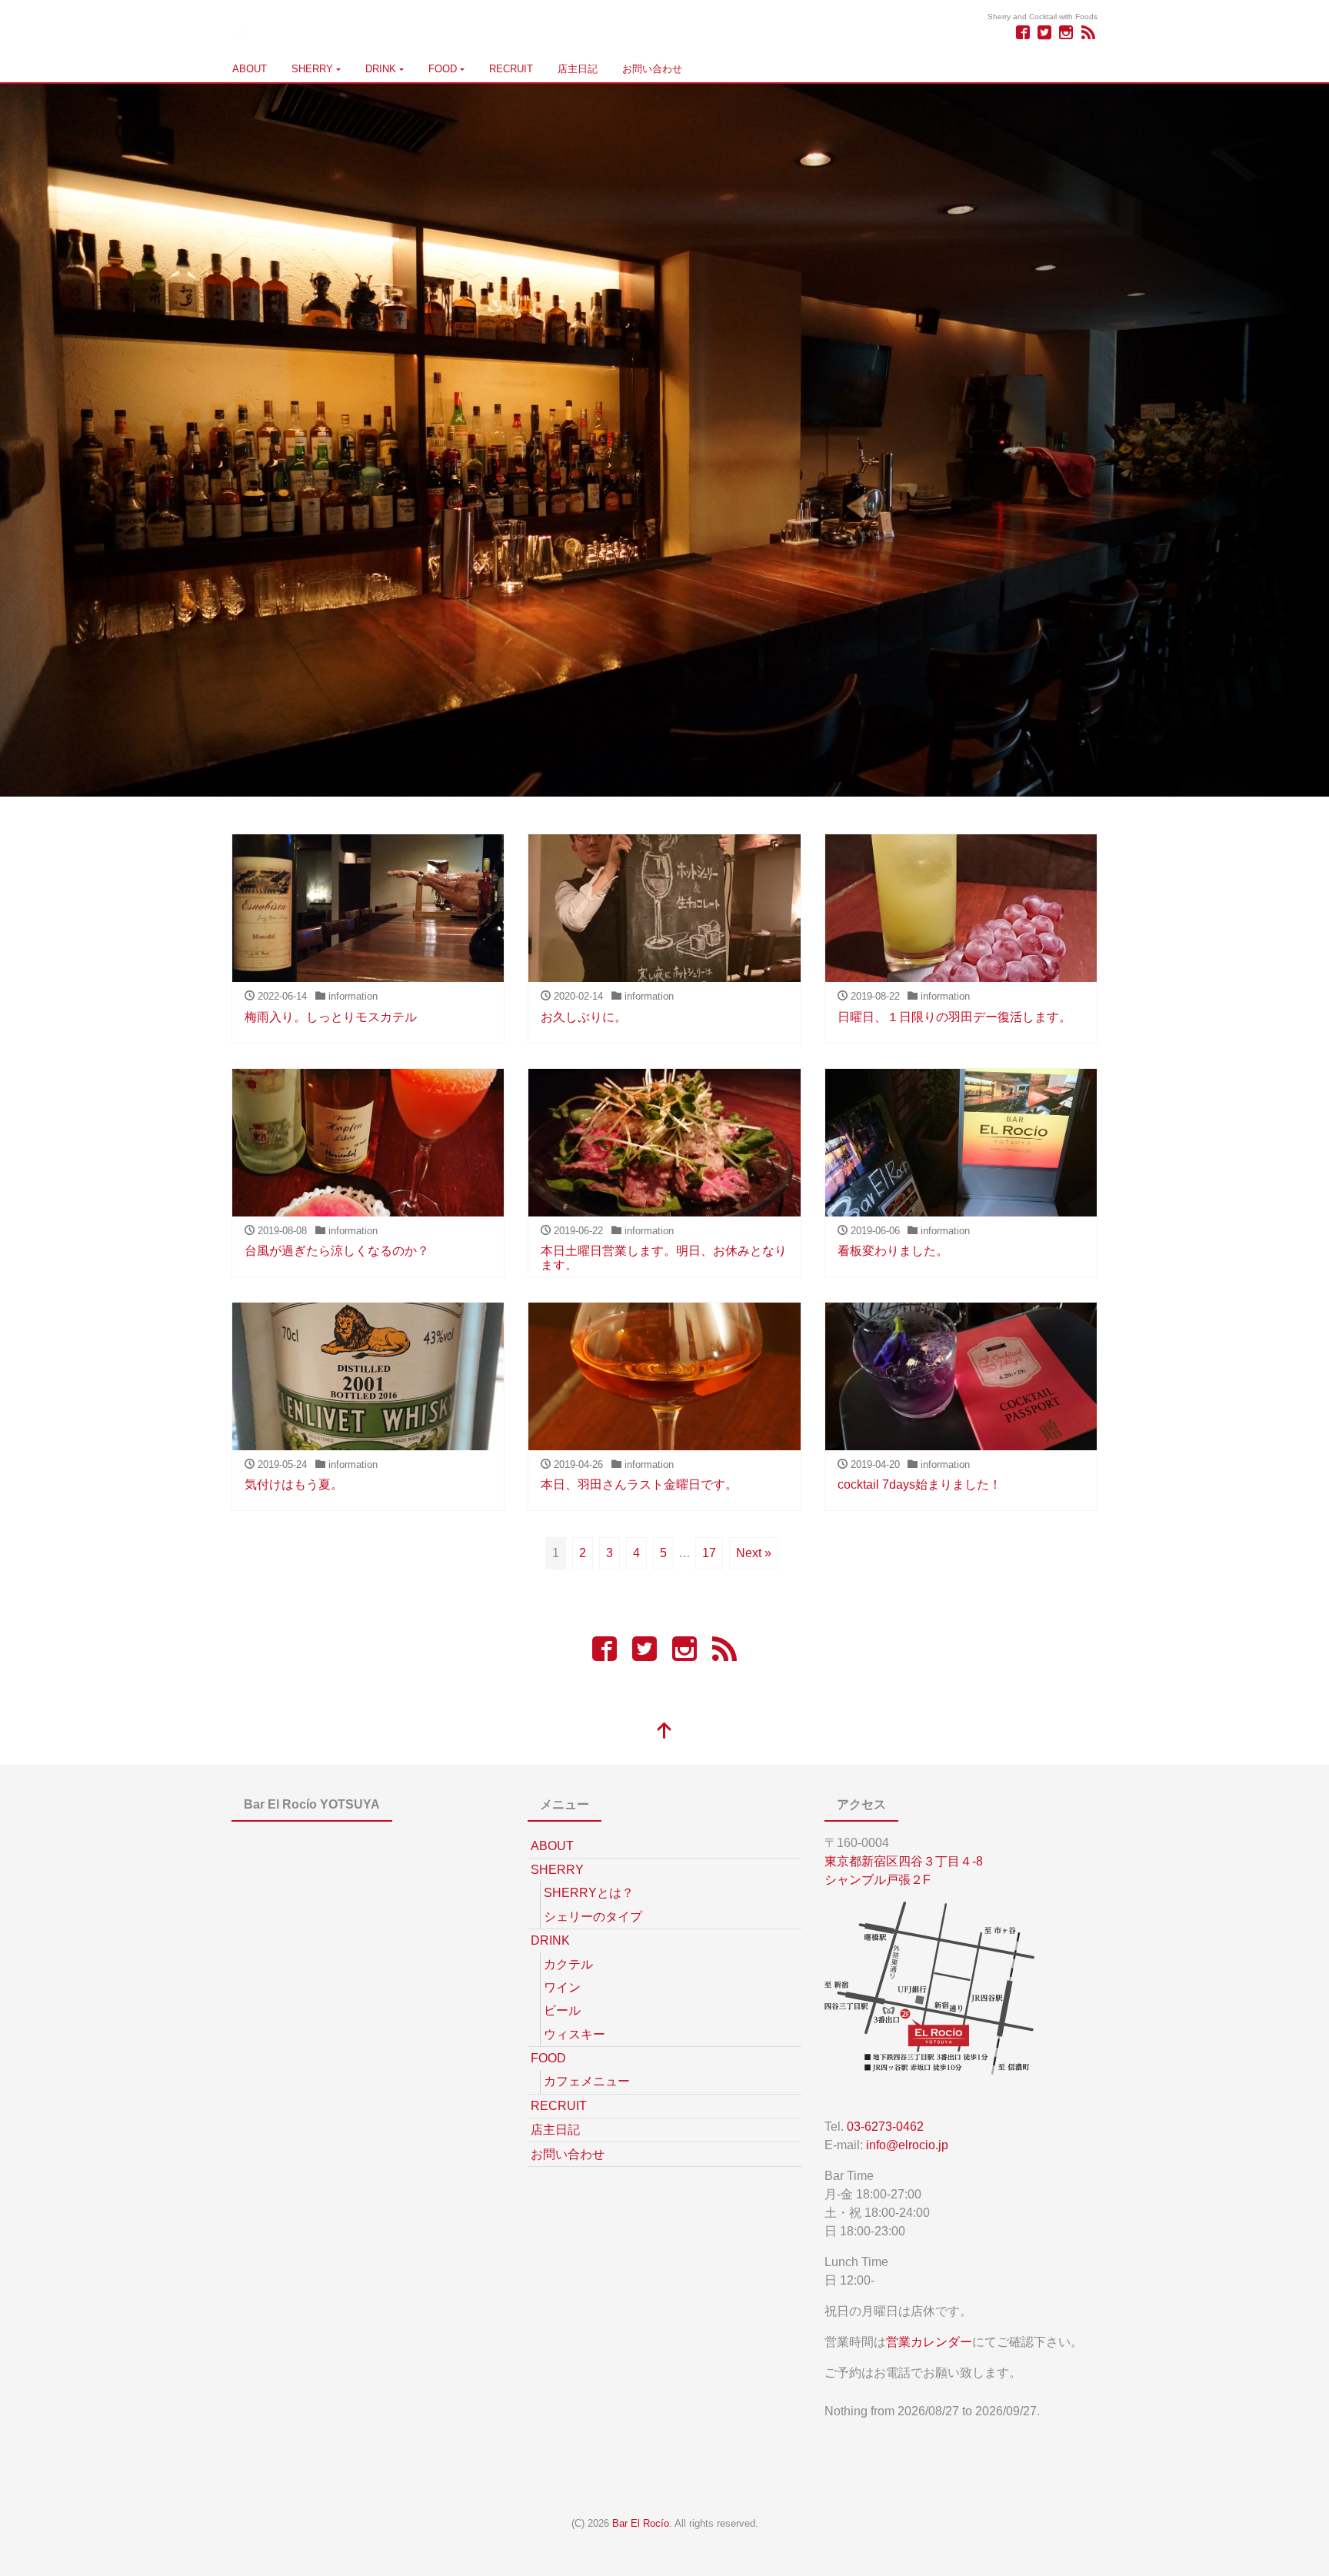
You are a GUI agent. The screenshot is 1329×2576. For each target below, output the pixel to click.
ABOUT (250, 69)
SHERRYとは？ (589, 1893)
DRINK (381, 69)
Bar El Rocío (641, 2523)
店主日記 (578, 69)
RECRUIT (511, 69)
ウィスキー (575, 2034)
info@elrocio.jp (907, 2145)
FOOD (443, 69)
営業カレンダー (929, 2342)
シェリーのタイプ (593, 1917)
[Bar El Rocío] (245, 26)
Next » (754, 1553)
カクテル (568, 1964)
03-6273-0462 (885, 2127)
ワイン (562, 1987)
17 (709, 1553)
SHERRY (312, 69)
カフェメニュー (587, 2081)
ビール (562, 2010)
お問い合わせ (652, 69)
